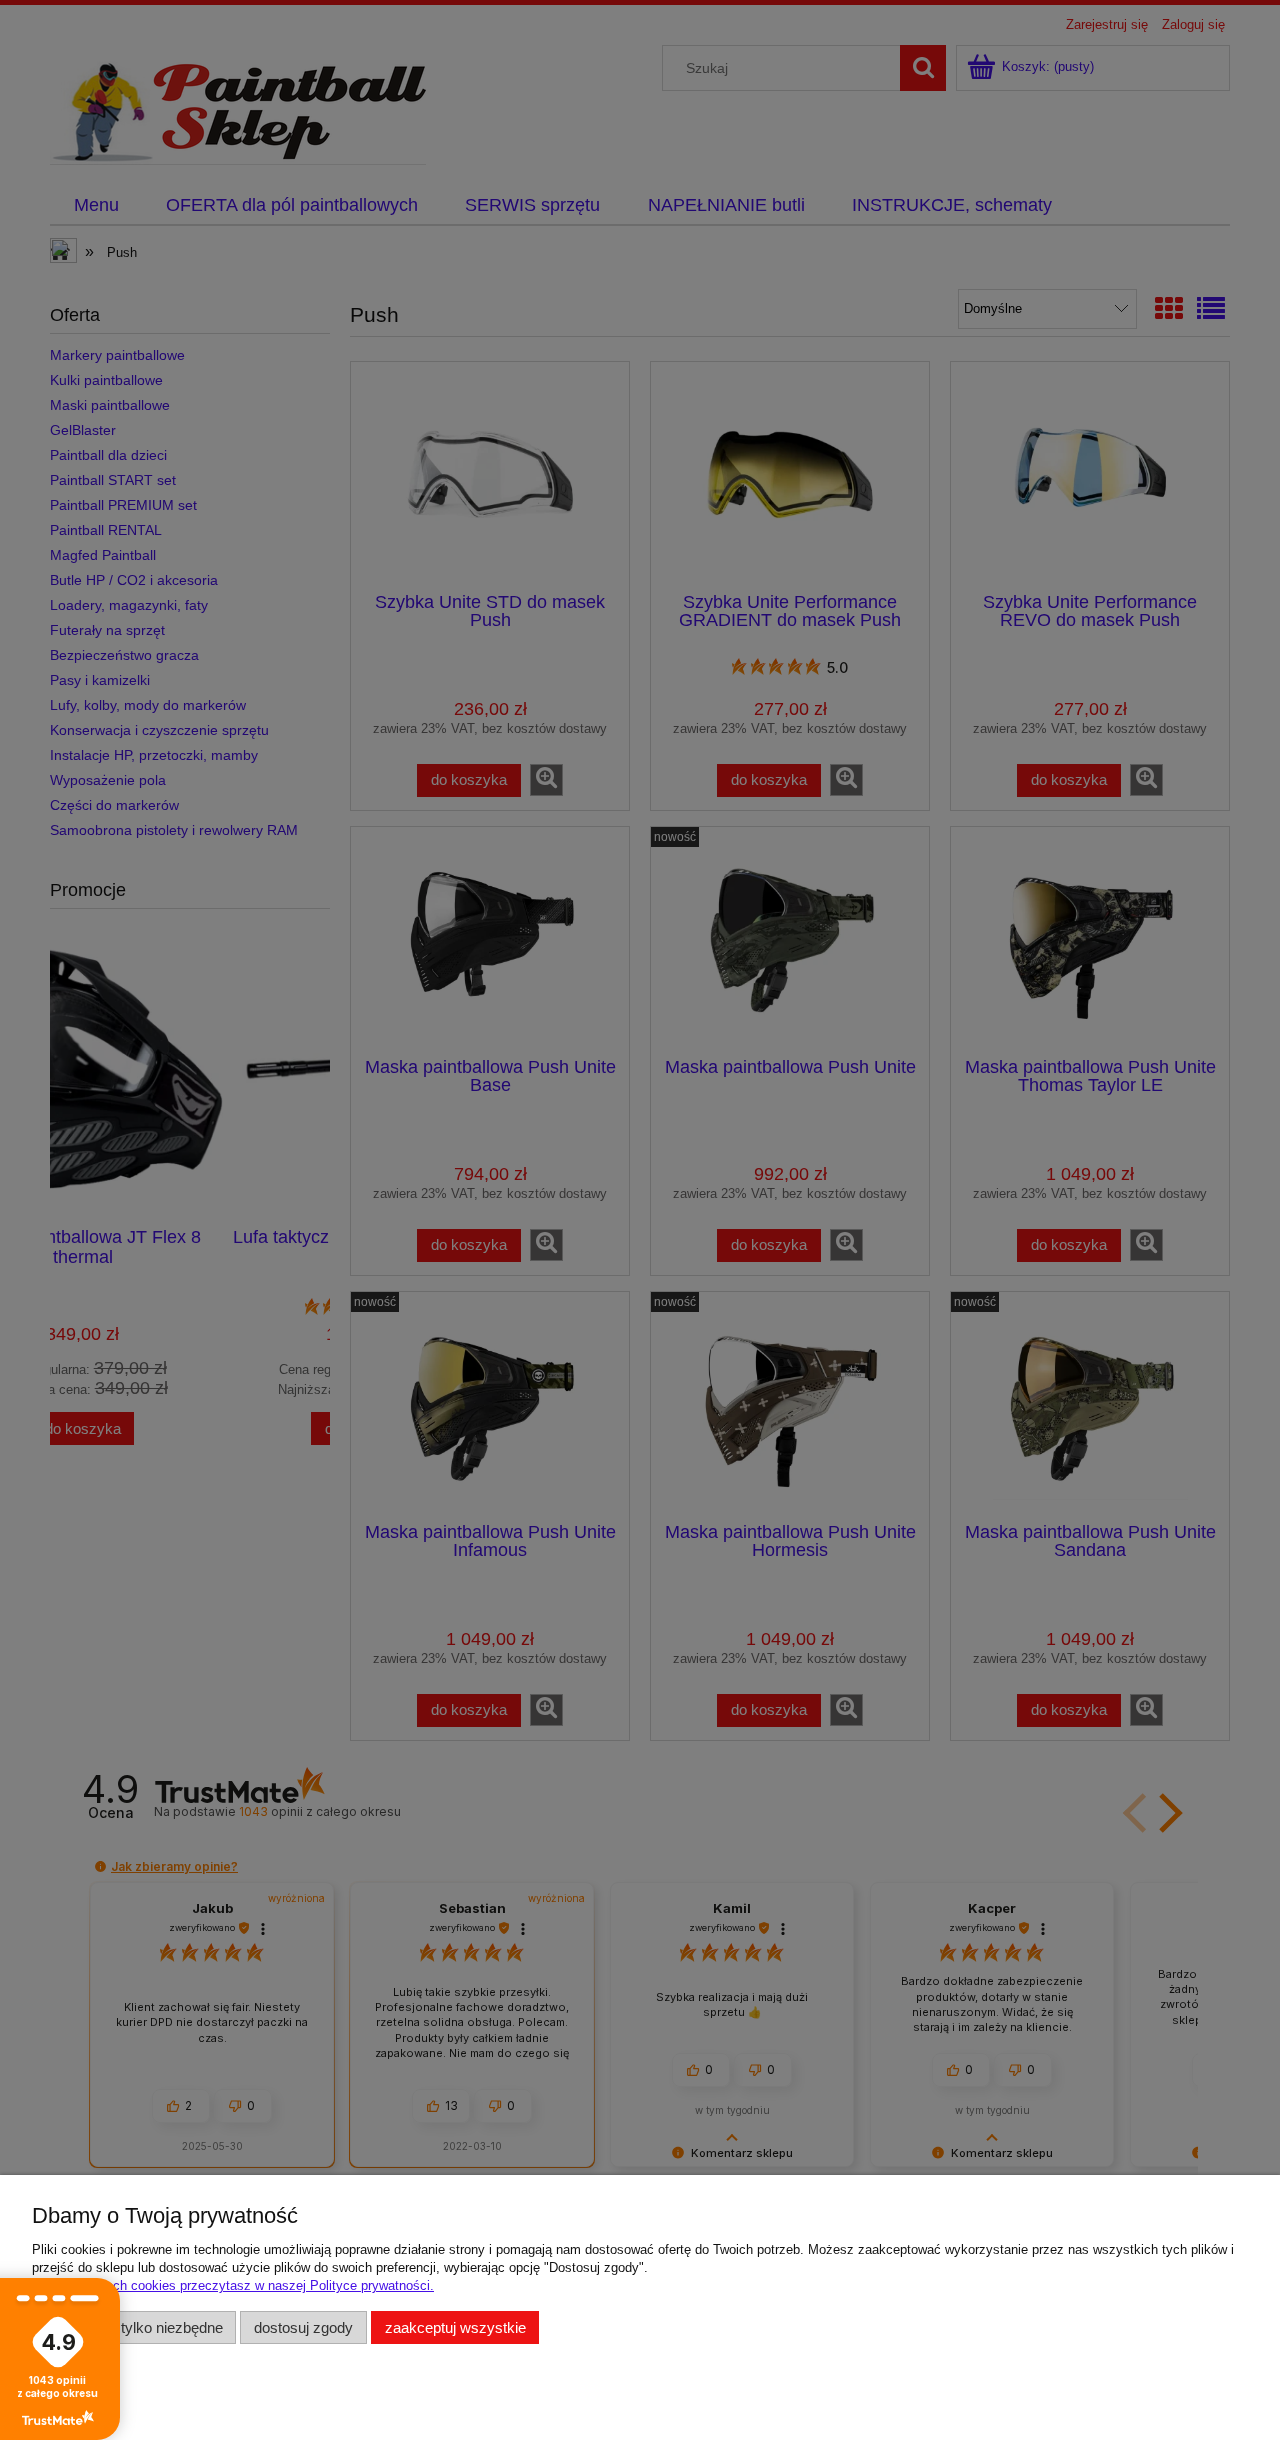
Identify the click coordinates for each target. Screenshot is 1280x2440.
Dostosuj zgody (303, 2327)
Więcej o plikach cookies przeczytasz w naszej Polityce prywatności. (233, 2285)
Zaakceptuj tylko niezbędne (134, 2327)
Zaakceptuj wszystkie (455, 2327)
